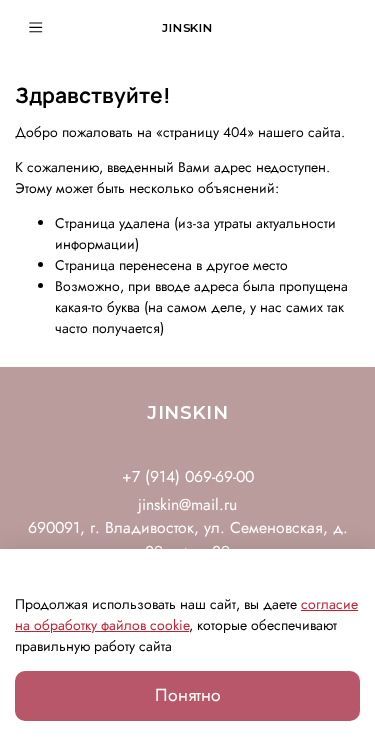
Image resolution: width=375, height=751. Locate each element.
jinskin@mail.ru (187, 504)
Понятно (188, 695)
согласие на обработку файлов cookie (186, 614)
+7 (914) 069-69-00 (188, 476)
